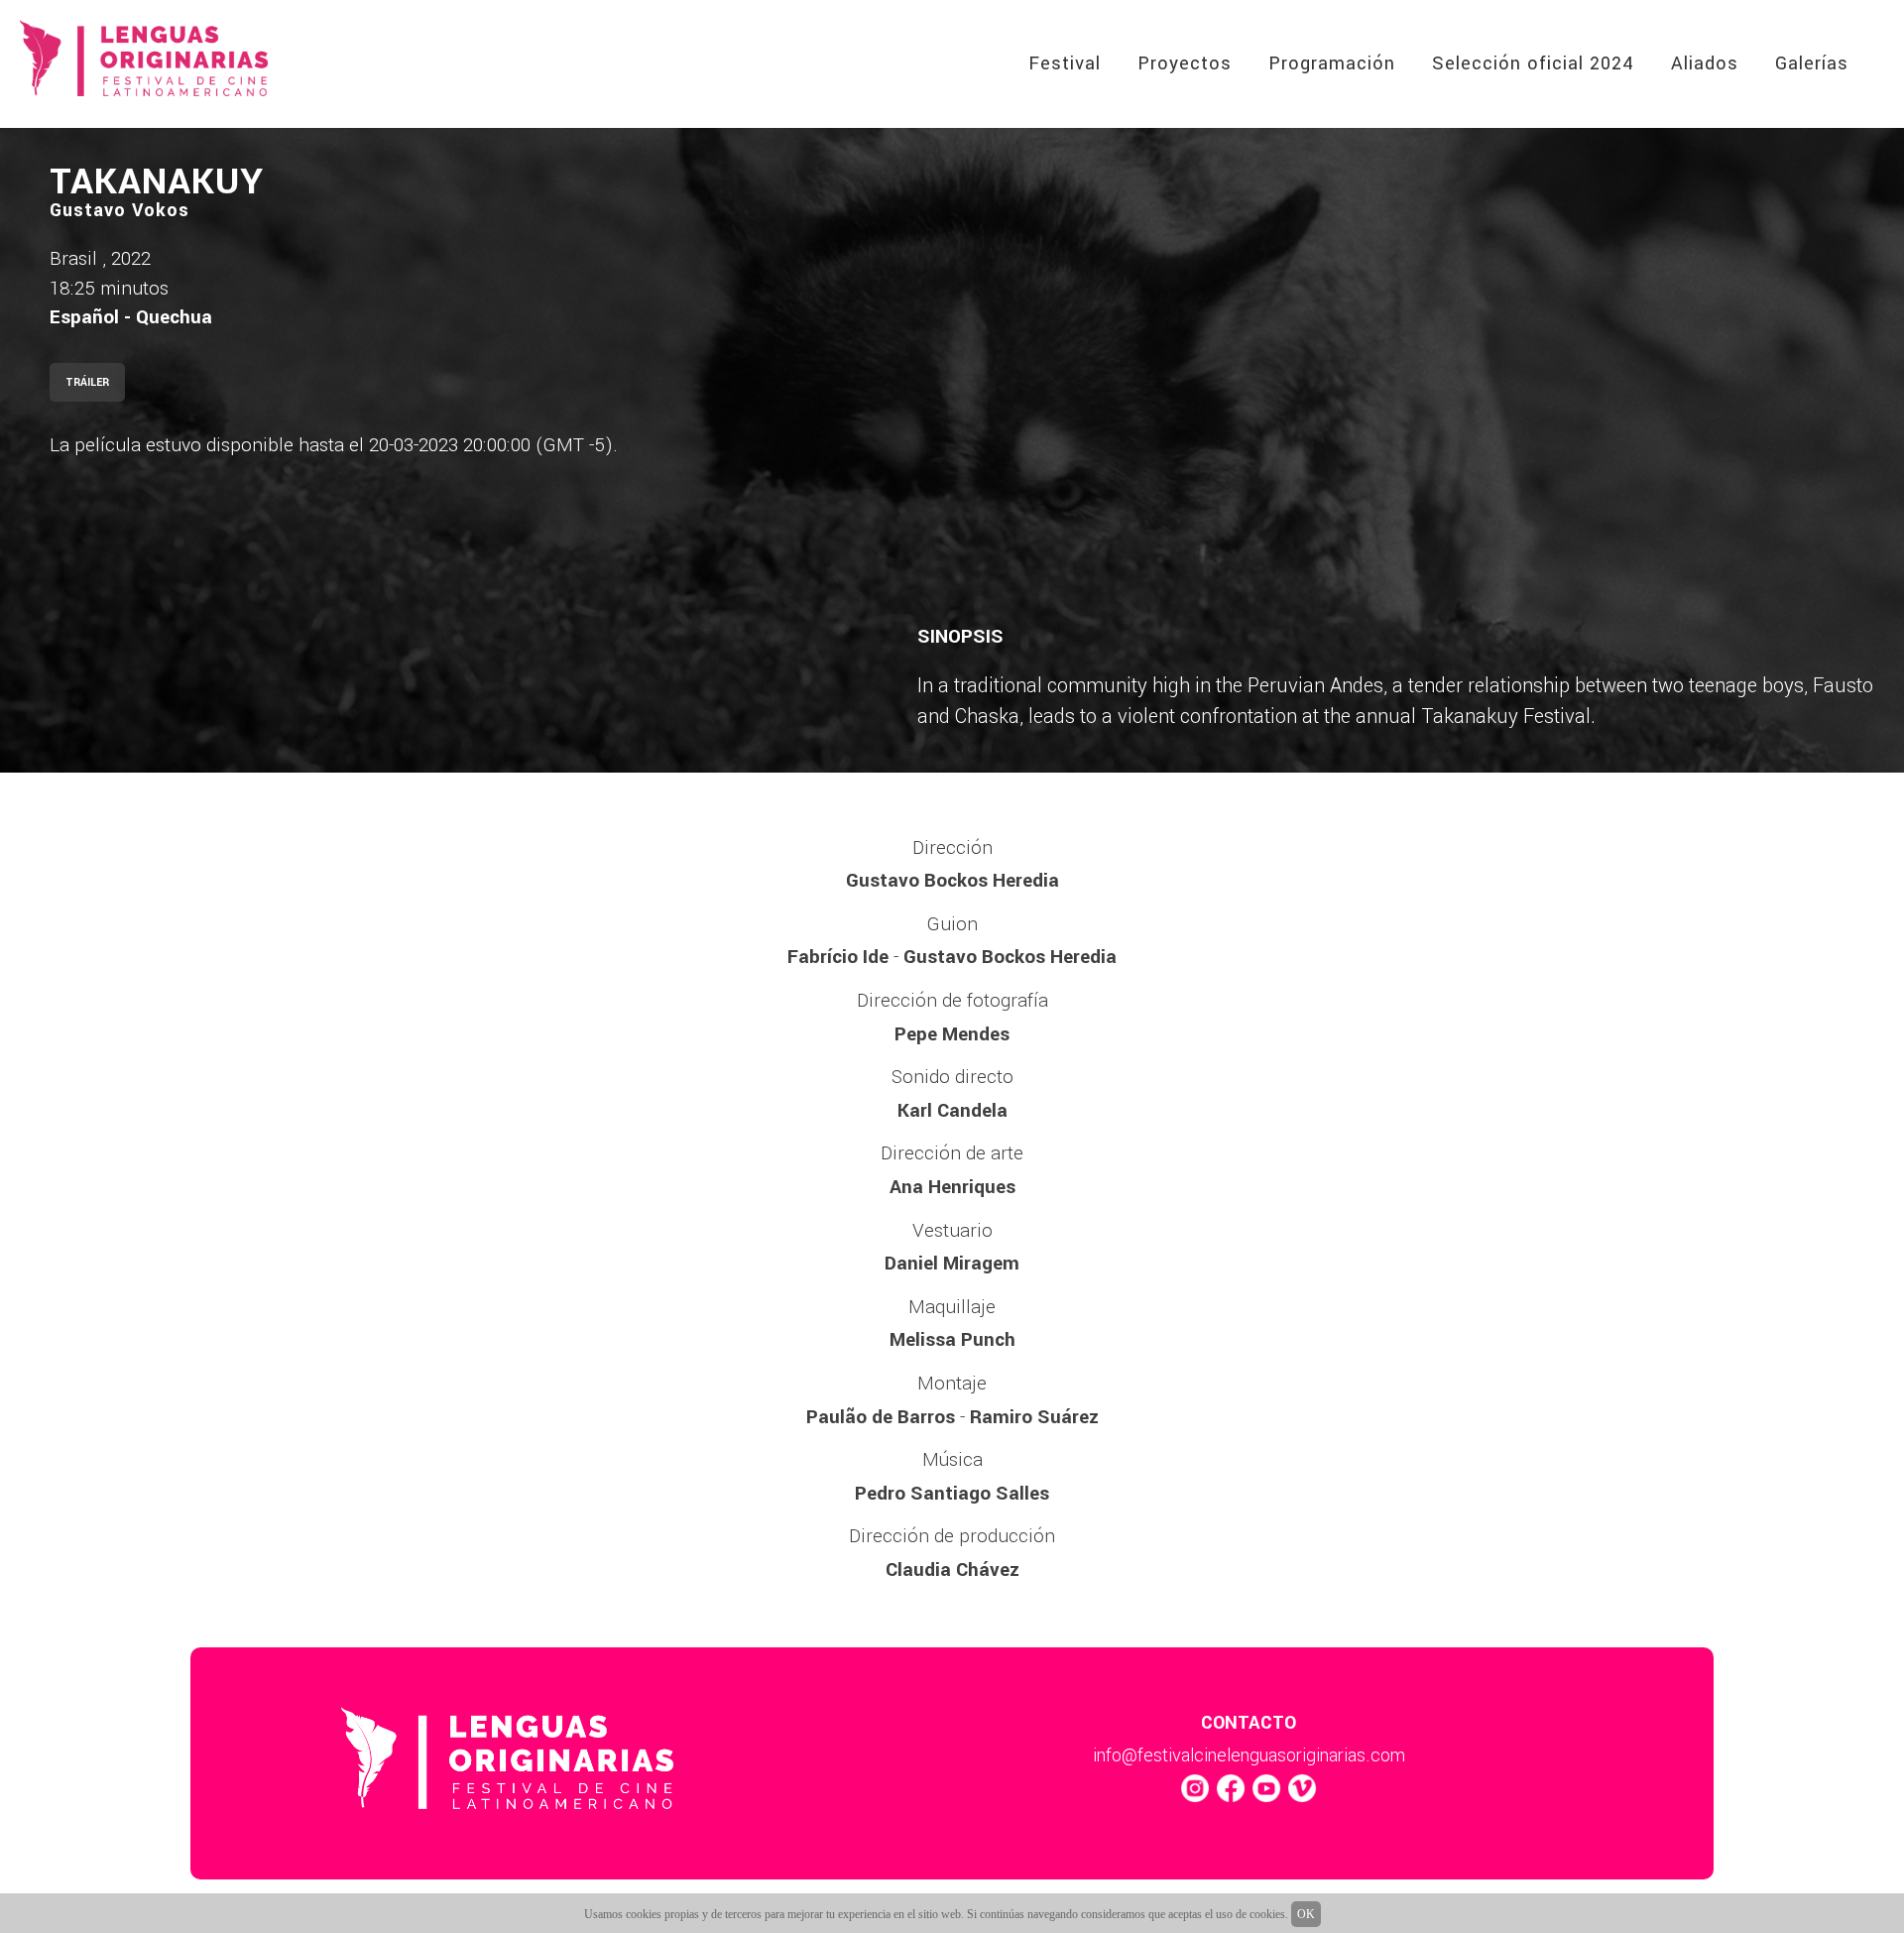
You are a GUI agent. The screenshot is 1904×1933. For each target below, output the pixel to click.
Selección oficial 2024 (1533, 63)
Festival (1065, 63)
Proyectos (1185, 63)
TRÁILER (87, 382)
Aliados (1705, 63)
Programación (1332, 63)
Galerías (1812, 63)
